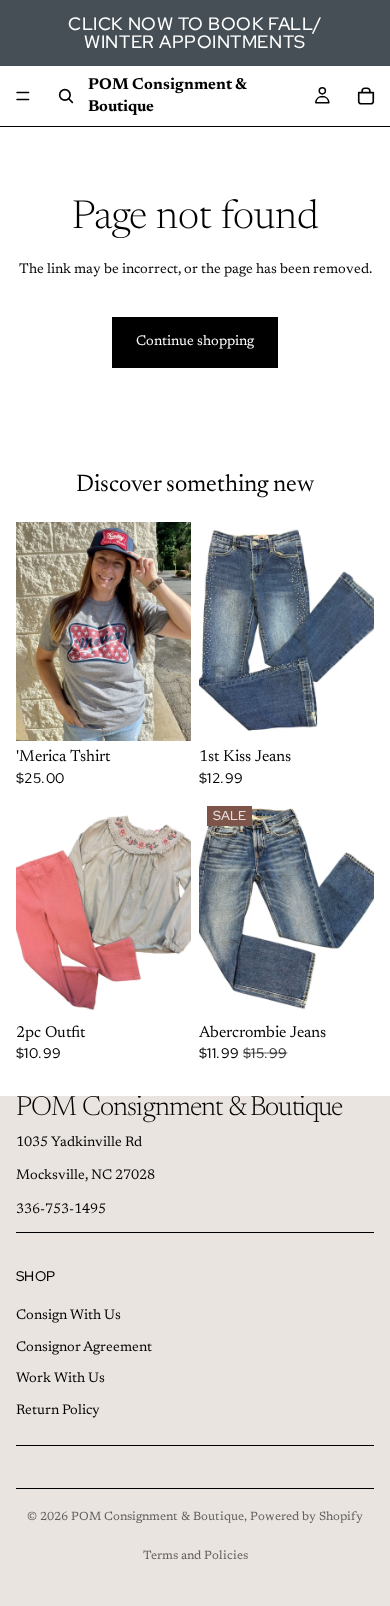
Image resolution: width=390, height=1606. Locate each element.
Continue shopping (195, 342)
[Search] (66, 96)
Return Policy (58, 1411)
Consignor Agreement (84, 1347)
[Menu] (23, 96)
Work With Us (60, 1379)
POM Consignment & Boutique (157, 1517)
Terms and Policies (195, 1556)
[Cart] (366, 96)
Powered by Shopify (306, 1517)
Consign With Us (68, 1316)
